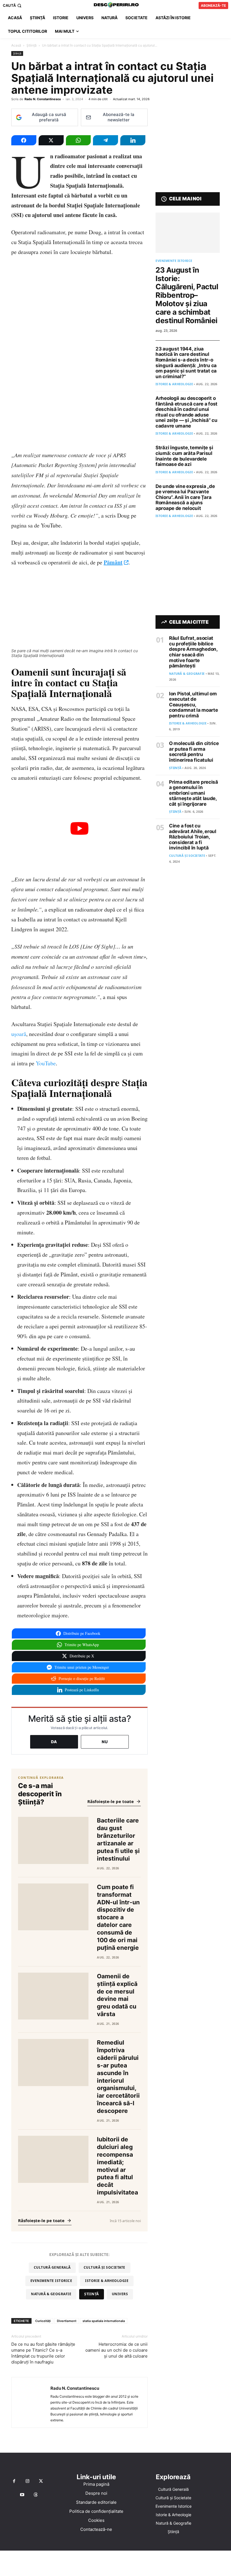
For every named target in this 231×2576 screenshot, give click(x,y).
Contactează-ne (96, 2529)
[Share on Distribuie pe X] (51, 140)
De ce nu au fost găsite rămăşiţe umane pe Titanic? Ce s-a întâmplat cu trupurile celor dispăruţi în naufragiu (43, 2353)
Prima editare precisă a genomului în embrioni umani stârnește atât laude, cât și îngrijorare (194, 793)
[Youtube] (22, 2495)
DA (54, 1742)
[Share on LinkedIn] (133, 140)
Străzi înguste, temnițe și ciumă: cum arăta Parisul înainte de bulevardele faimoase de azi (184, 456)
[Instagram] (28, 2481)
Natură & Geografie (51, 2294)
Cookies (96, 2520)
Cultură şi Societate (105, 2267)
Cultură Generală (52, 2267)
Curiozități (43, 2321)
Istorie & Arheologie (107, 2281)
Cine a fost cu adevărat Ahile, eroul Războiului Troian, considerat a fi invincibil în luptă (193, 837)
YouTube (46, 1063)
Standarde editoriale (96, 2502)
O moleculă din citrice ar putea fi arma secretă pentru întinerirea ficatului (194, 752)
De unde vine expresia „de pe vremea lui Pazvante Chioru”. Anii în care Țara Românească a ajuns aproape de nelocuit (185, 497)
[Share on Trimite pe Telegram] (105, 140)
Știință (32, 45)
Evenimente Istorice (51, 2281)
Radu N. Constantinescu (43, 99)
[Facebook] (14, 2481)
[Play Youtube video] (79, 829)
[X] (41, 2481)
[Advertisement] (115, 2563)
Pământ (113, 562)
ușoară (19, 1034)
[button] (13, 6)
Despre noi (96, 2493)
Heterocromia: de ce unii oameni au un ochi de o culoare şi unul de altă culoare (116, 2350)
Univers (120, 2294)
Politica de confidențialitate (96, 2511)
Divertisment (67, 2321)
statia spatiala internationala (104, 2321)
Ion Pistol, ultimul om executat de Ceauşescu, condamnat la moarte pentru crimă (193, 705)
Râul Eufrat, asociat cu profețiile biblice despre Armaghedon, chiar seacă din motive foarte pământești (193, 652)
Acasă (16, 45)
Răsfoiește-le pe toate (111, 1801)
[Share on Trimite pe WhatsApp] (78, 140)
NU (105, 1742)
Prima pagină (96, 2484)
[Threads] (36, 2495)
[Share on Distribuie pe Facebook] (24, 140)
